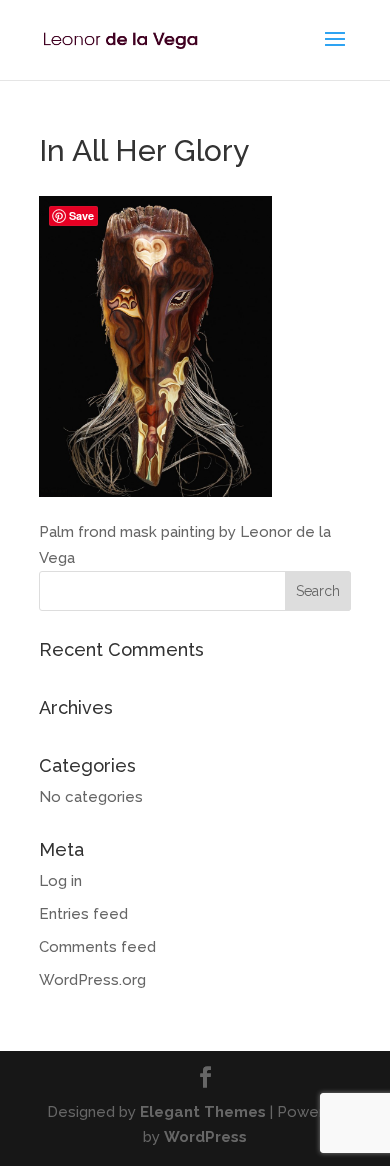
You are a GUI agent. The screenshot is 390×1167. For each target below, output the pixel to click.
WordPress (205, 1137)
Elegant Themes (203, 1112)
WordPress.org (92, 980)
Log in (60, 881)
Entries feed (83, 914)
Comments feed (97, 947)
